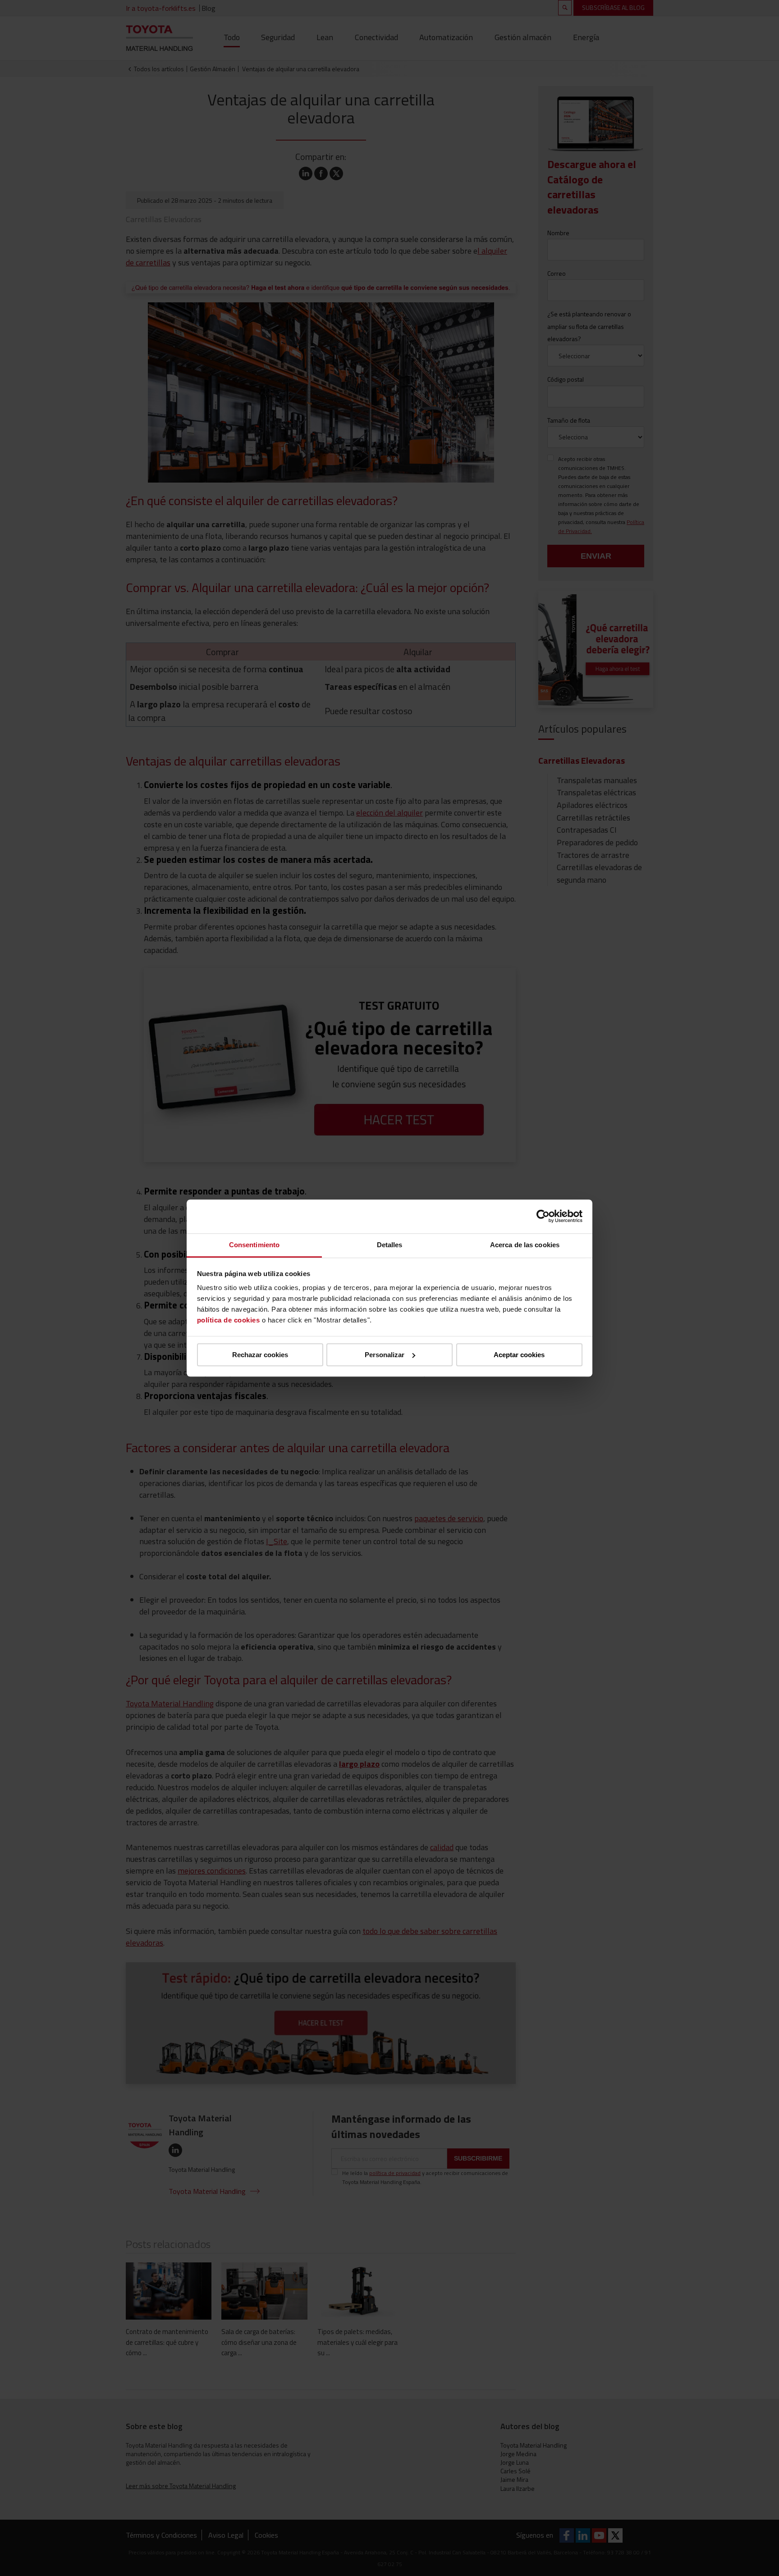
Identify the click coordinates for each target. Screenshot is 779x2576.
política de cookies (229, 1320)
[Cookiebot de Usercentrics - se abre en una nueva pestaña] (543, 1216)
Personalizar (385, 1355)
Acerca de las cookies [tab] (525, 1245)
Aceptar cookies (519, 1355)
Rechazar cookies (260, 1355)
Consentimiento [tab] (254, 1245)
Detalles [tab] (390, 1245)
